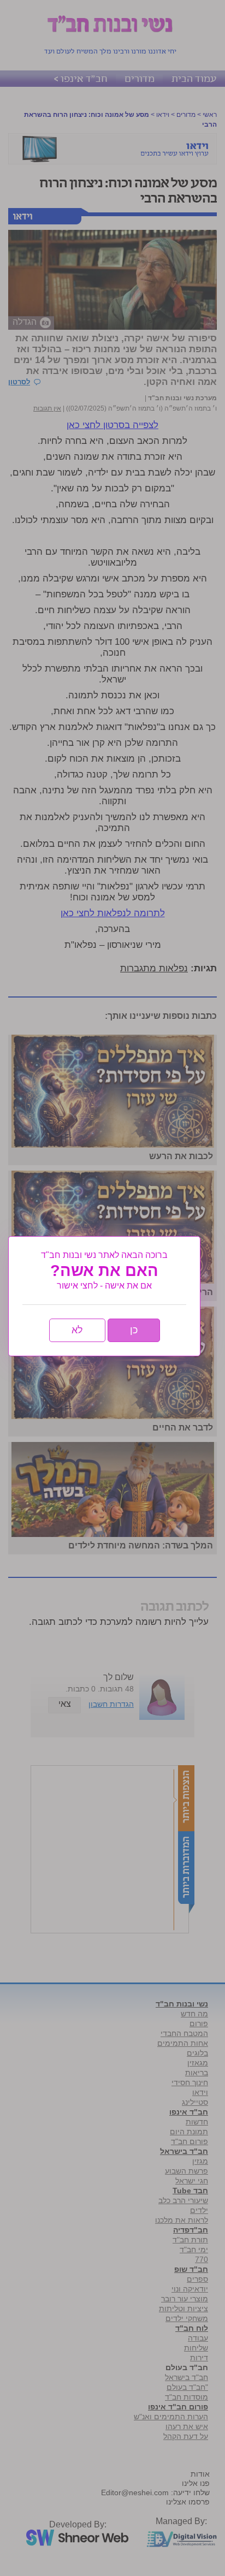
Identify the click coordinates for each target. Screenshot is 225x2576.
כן (134, 1330)
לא (77, 1330)
